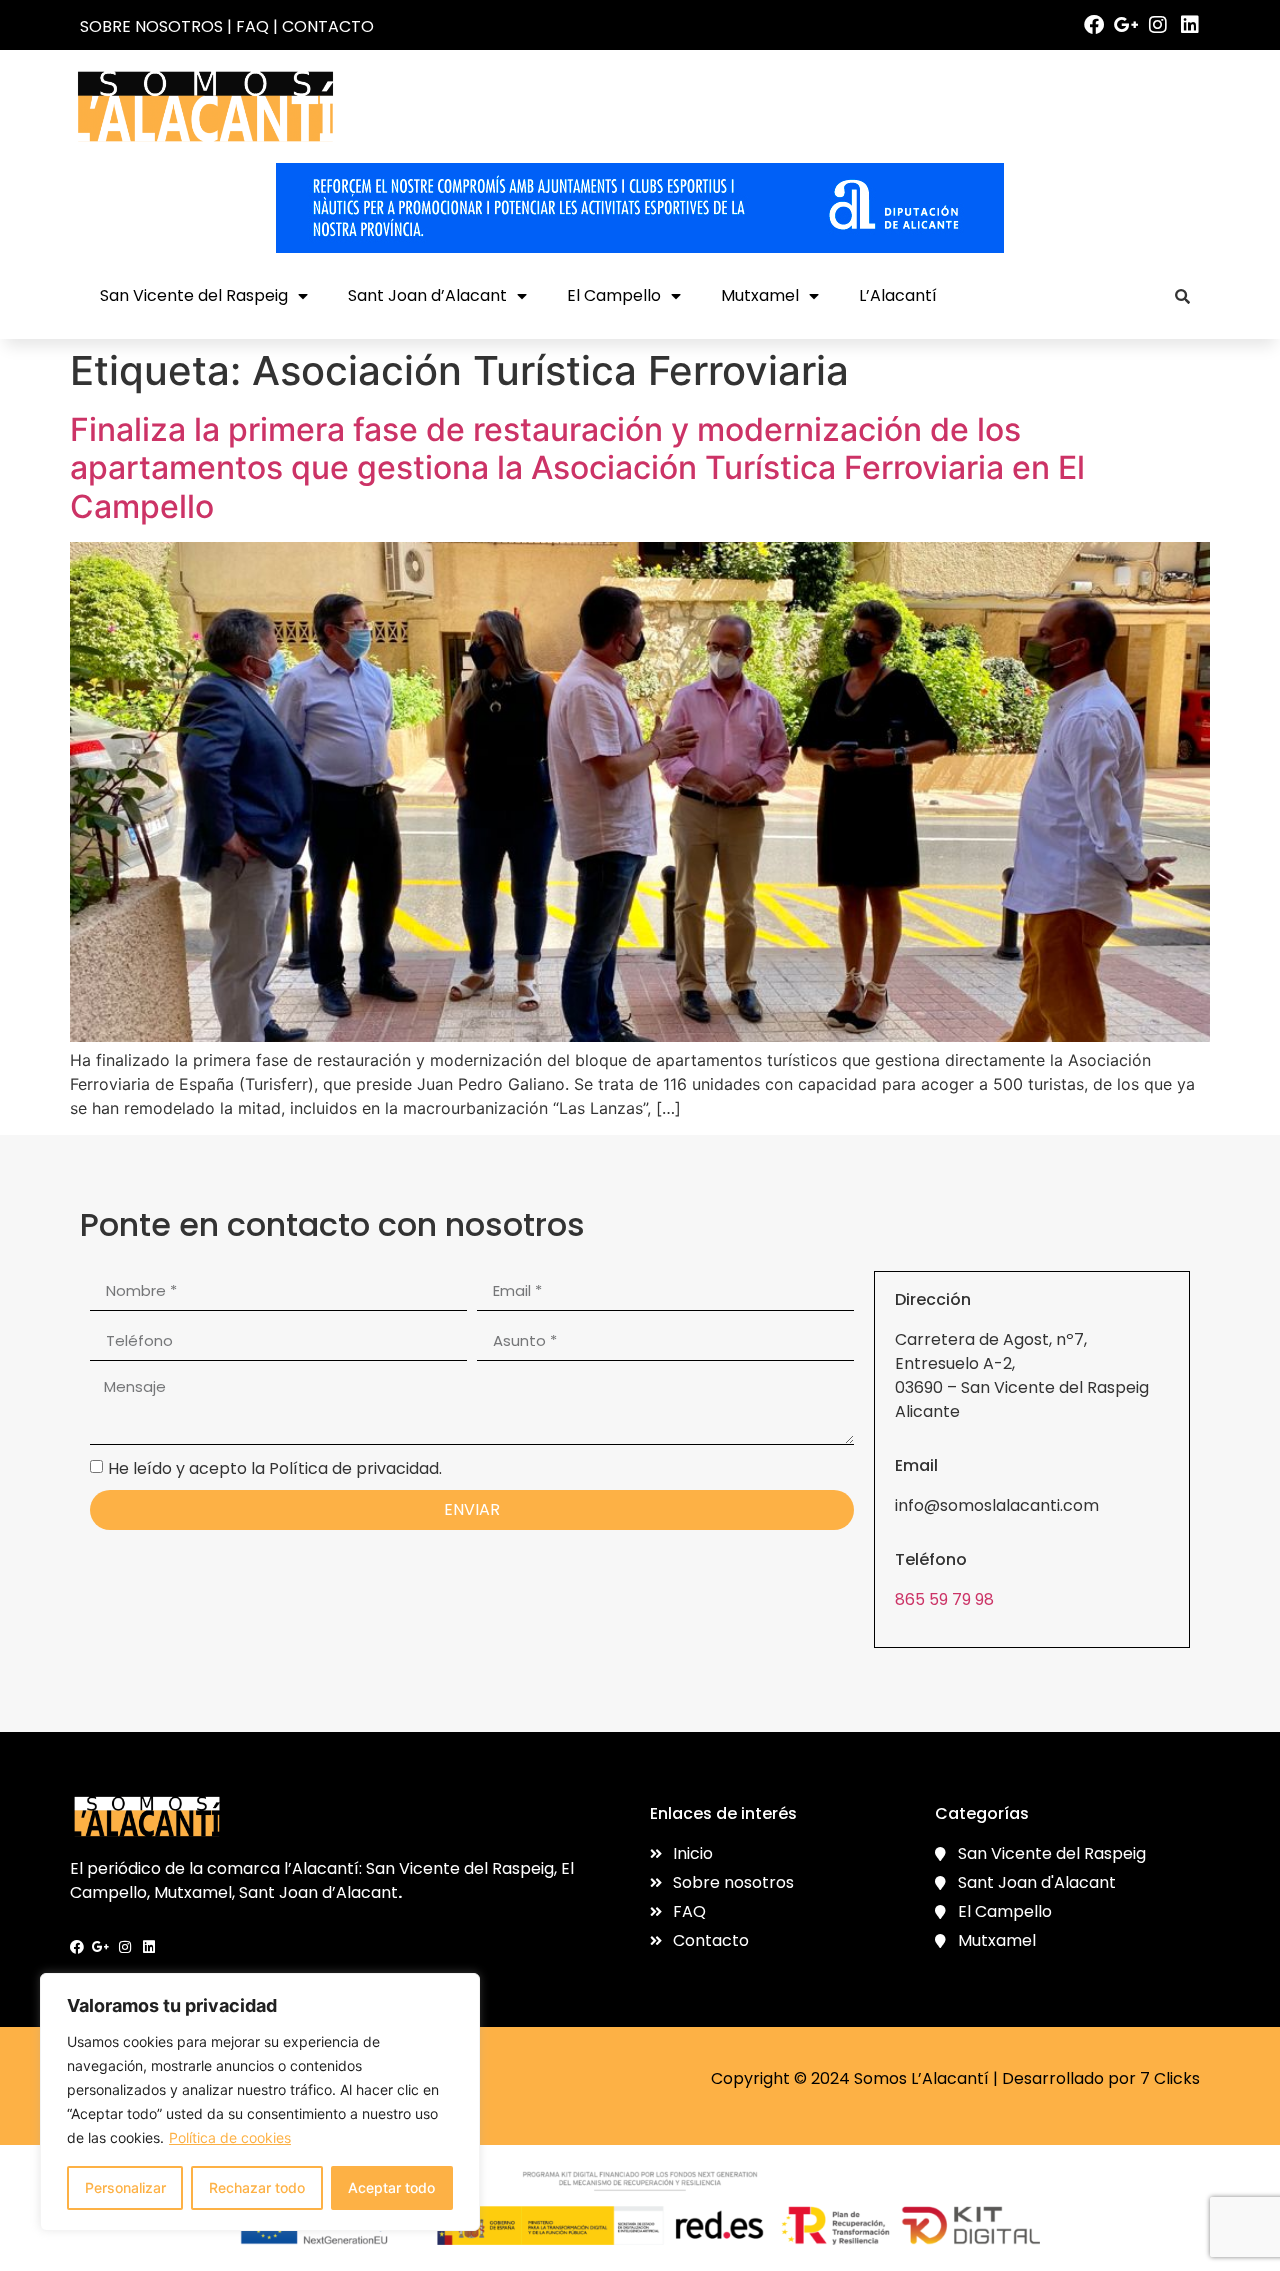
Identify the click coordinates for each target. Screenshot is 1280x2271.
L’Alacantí (898, 295)
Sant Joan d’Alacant (427, 295)
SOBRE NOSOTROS (151, 26)
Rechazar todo (257, 2187)
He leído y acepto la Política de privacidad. (275, 1467)
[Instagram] (1158, 25)
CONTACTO (328, 26)
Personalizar (125, 2187)
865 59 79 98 (944, 1599)
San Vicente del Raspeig (194, 295)
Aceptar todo (391, 2187)
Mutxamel (760, 295)
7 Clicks (1170, 2078)
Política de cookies (230, 2137)
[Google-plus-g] (1126, 25)
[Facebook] (1094, 25)
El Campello (614, 295)
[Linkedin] (1190, 25)
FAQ (252, 26)
